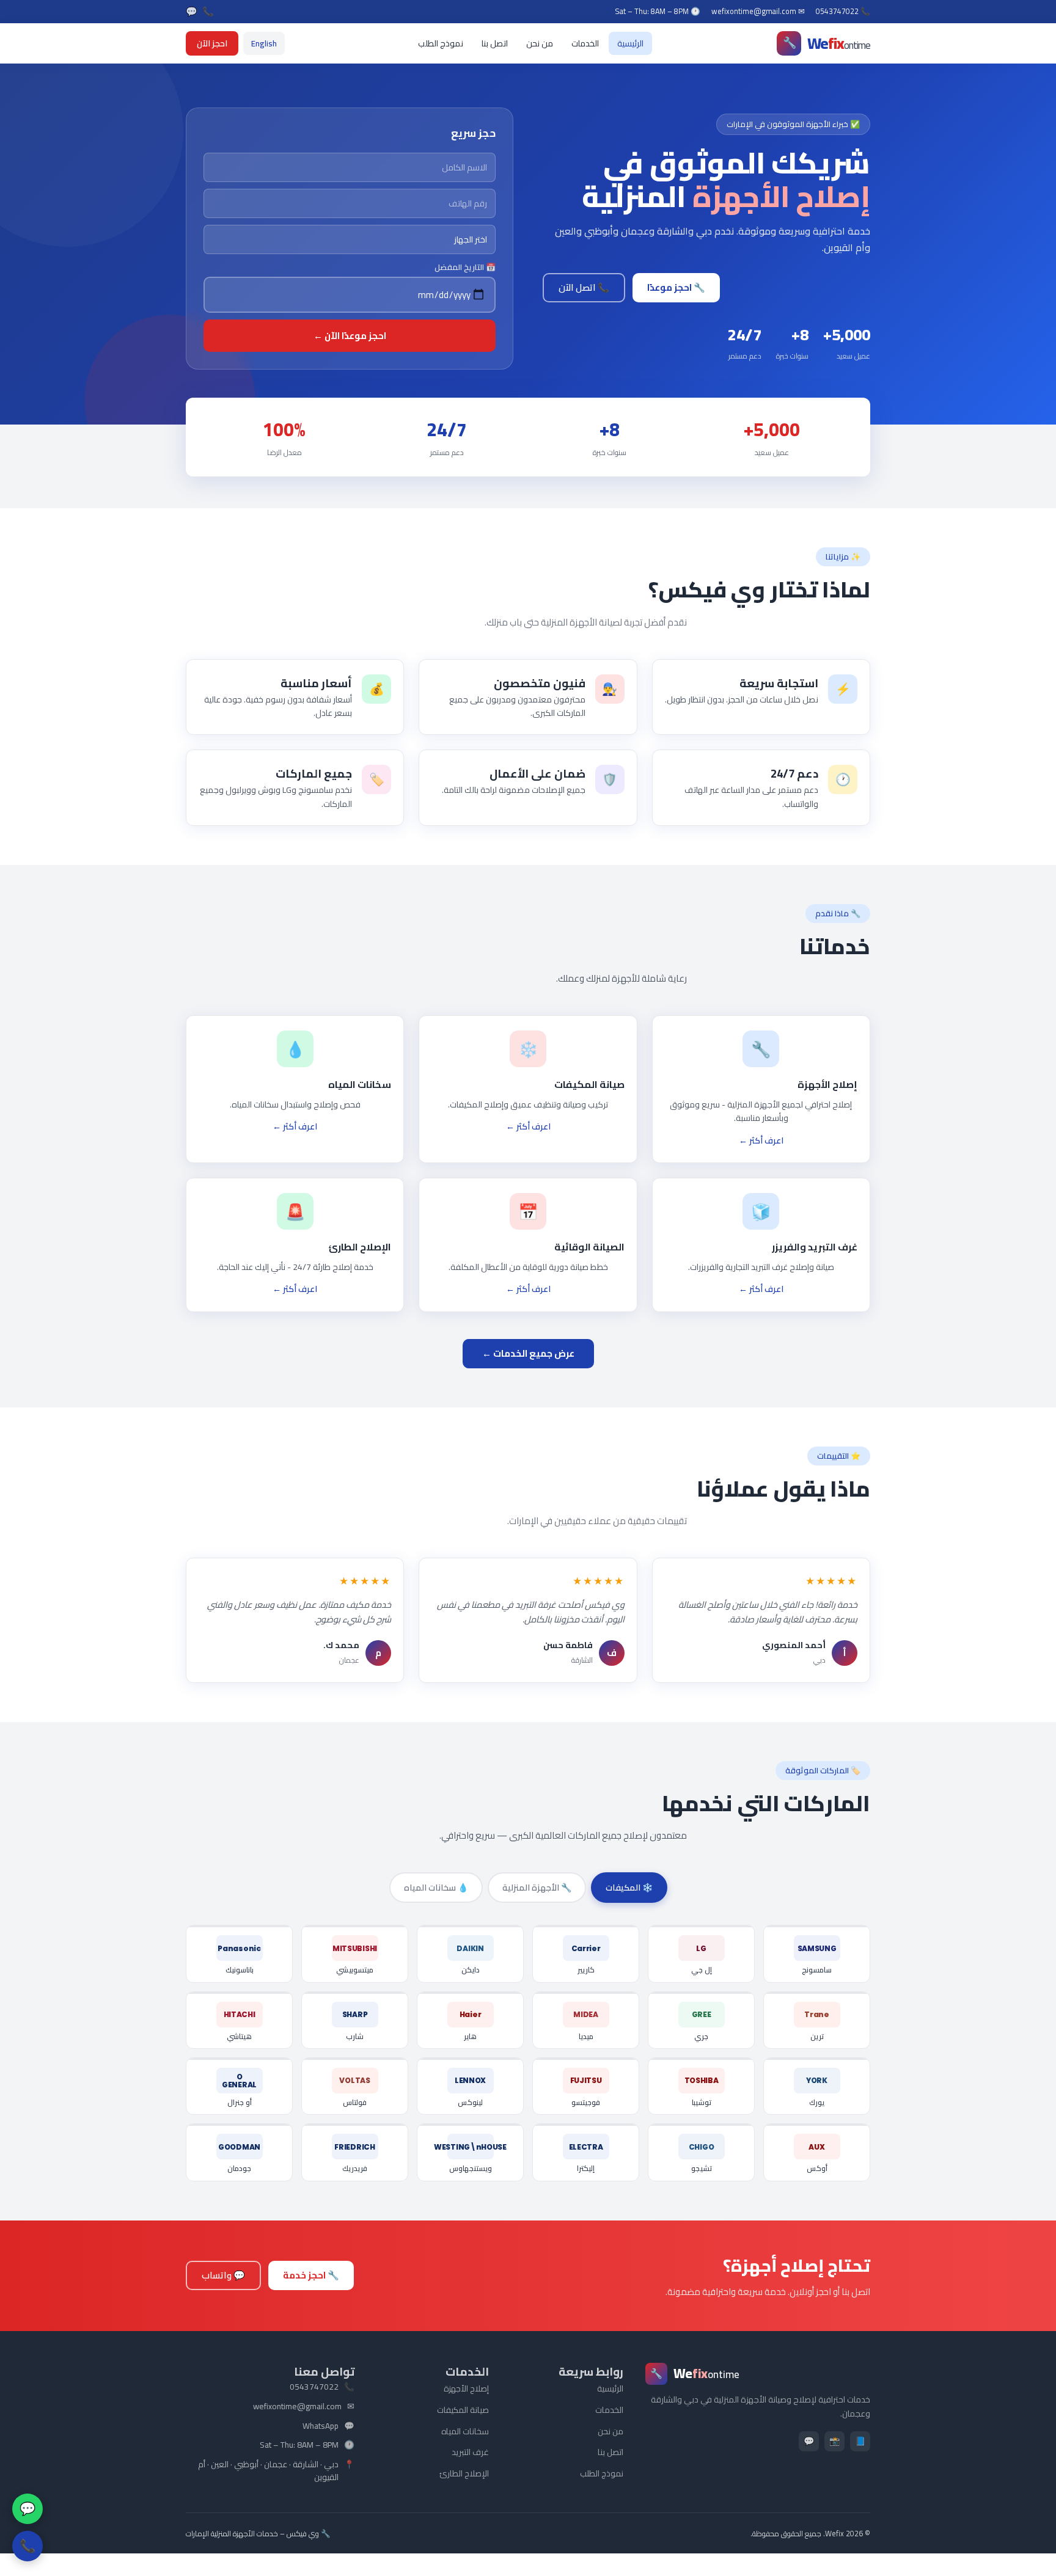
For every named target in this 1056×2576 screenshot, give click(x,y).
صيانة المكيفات (463, 2410)
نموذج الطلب (441, 43)
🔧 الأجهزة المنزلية (537, 1888)
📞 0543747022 (843, 12)
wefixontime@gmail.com (297, 2407)
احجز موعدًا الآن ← (350, 336)
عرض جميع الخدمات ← (528, 1353)
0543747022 (314, 2387)
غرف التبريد (470, 2452)
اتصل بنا (495, 43)
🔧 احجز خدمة (311, 2275)
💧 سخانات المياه (436, 1888)
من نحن (540, 43)
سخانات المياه (465, 2431)
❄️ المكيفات (629, 1888)
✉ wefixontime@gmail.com (758, 12)
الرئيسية (630, 43)
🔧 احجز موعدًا (676, 287)
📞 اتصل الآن (584, 287)
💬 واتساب (223, 2275)
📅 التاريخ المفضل (465, 267)
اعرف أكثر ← (761, 1140)
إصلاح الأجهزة (466, 2388)
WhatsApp (321, 2426)
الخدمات (585, 43)
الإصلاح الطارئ (464, 2473)
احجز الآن (212, 43)
